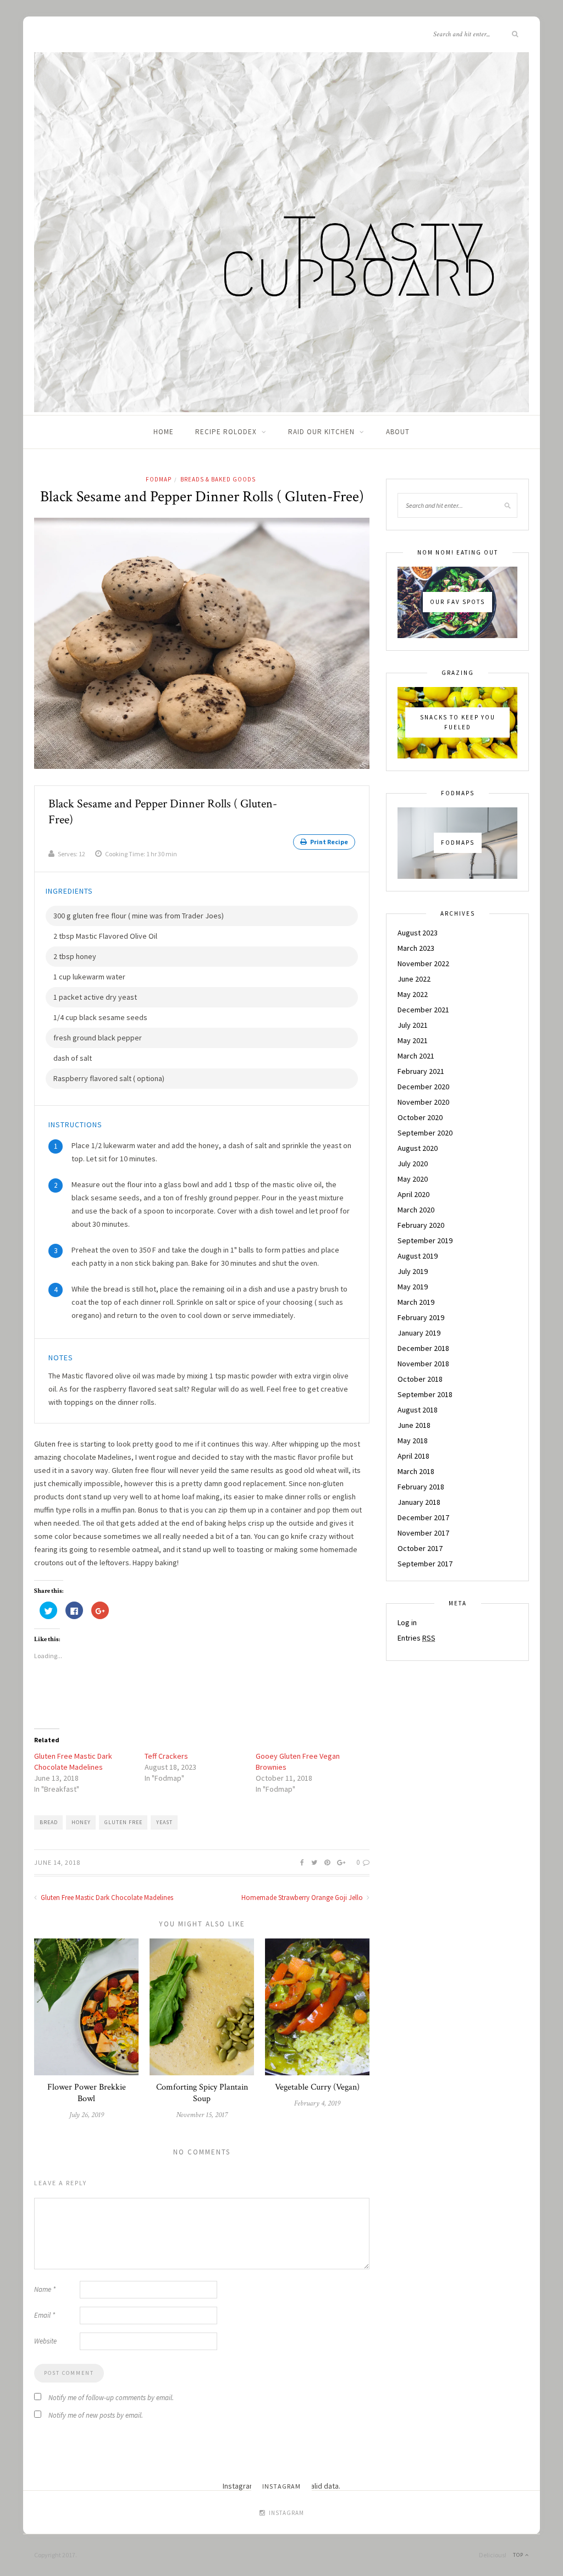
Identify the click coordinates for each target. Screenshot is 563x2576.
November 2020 (423, 1102)
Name (45, 2289)
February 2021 (421, 1071)
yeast (164, 1822)
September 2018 (425, 1394)
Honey (81, 1822)
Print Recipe (329, 842)
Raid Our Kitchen (321, 432)
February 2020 (421, 1225)
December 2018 (423, 1348)
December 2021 (423, 1010)
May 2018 (413, 1441)
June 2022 (414, 979)
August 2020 (418, 1148)
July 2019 (413, 1271)
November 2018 (423, 1364)
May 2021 (413, 1040)
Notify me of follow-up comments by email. (111, 2398)
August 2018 (418, 1410)
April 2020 (413, 1194)
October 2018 (420, 1379)
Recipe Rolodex (226, 432)
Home (164, 432)
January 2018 (419, 1502)
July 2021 (413, 1025)
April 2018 (413, 1456)
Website (45, 2341)
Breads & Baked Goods (218, 479)
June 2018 (414, 1425)
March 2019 (416, 1302)
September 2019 (425, 1240)
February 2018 (421, 1487)
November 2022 (423, 963)
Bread (49, 1822)
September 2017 (425, 1564)
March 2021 (416, 1056)
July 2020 (413, 1164)
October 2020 (420, 1117)
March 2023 (416, 948)
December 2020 (423, 1087)
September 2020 (425, 1133)
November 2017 (423, 1533)
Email (45, 2315)
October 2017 (420, 1548)
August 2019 (418, 1256)
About (398, 432)
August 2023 (418, 933)
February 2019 (421, 1317)
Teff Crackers (166, 1756)
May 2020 (413, 1179)
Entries (416, 1638)
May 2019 (413, 1287)
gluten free (123, 1822)
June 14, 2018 (57, 1862)
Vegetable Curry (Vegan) (317, 2087)
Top (519, 2555)
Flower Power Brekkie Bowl (87, 2093)
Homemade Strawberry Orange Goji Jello (303, 1898)
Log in (407, 1622)
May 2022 (413, 994)
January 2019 (419, 1333)
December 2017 (423, 1517)
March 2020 (416, 1210)
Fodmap (159, 479)
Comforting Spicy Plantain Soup (202, 2093)
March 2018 (416, 1471)
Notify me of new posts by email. (96, 2415)
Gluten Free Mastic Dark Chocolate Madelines (106, 1898)
